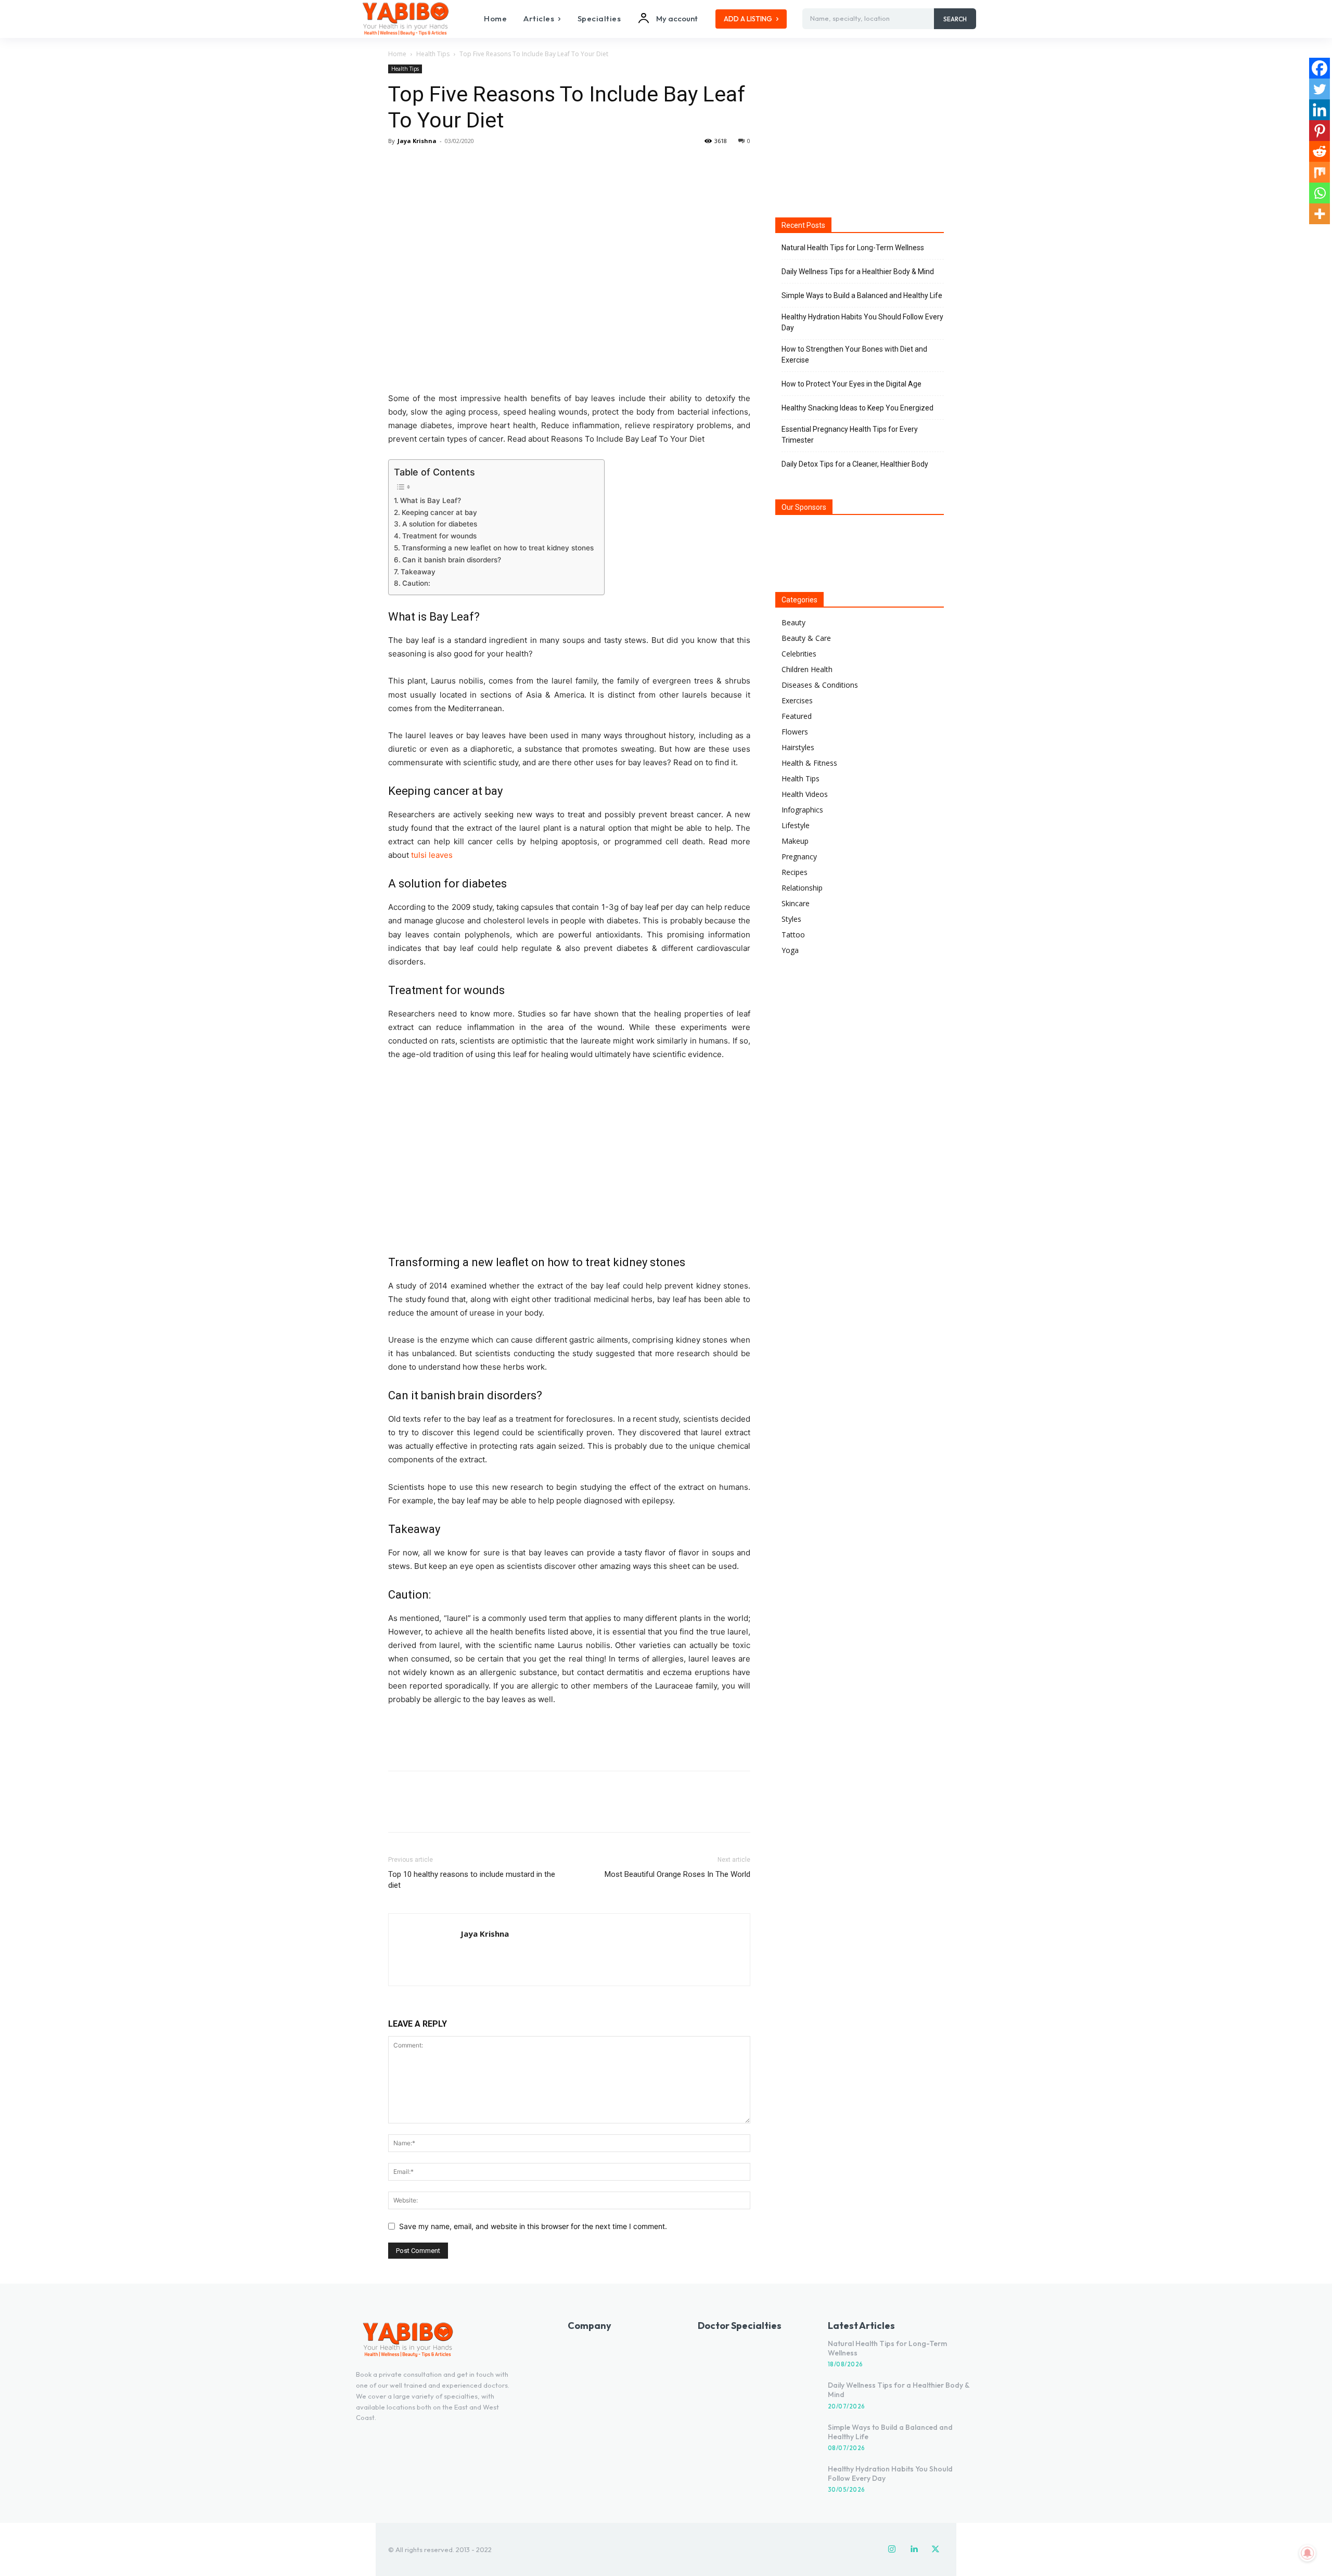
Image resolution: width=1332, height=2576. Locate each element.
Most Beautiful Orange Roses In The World (677, 1874)
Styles (791, 919)
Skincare (796, 903)
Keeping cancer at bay (439, 512)
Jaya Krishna (417, 141)
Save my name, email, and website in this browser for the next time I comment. (533, 2226)
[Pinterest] (446, 164)
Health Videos (805, 794)
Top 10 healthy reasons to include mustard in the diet (472, 1880)
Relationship (802, 888)
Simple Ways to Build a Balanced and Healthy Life (862, 295)
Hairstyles (798, 747)
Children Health (807, 669)
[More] (495, 164)
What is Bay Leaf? (431, 500)
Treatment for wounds (439, 536)
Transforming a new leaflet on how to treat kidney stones (498, 548)
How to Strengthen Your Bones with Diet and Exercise (854, 355)
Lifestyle (796, 825)
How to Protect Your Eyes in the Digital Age (851, 384)
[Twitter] (422, 164)
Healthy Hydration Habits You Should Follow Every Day (862, 322)
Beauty (793, 622)
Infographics (802, 810)
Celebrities (799, 654)
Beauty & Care (806, 638)
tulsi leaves (432, 855)
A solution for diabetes (440, 524)
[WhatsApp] (470, 164)
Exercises (797, 700)
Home (397, 54)
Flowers (795, 732)
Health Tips (433, 54)
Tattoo (793, 935)
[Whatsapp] (1320, 193)
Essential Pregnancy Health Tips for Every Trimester (850, 435)
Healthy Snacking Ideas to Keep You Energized (857, 408)
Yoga (790, 950)
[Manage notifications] (1308, 2553)
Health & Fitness (809, 763)
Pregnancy (799, 856)
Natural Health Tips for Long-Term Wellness (853, 248)
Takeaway (418, 572)
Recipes (795, 872)
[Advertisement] (569, 1736)
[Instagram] (892, 2549)
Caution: (416, 583)
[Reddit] (1320, 151)
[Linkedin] (1320, 110)
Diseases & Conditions (820, 685)
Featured (797, 716)
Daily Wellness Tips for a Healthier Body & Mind (858, 272)
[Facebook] (399, 164)
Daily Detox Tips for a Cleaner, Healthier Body (855, 464)
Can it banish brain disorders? (452, 560)
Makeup (795, 841)
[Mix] (1320, 172)
